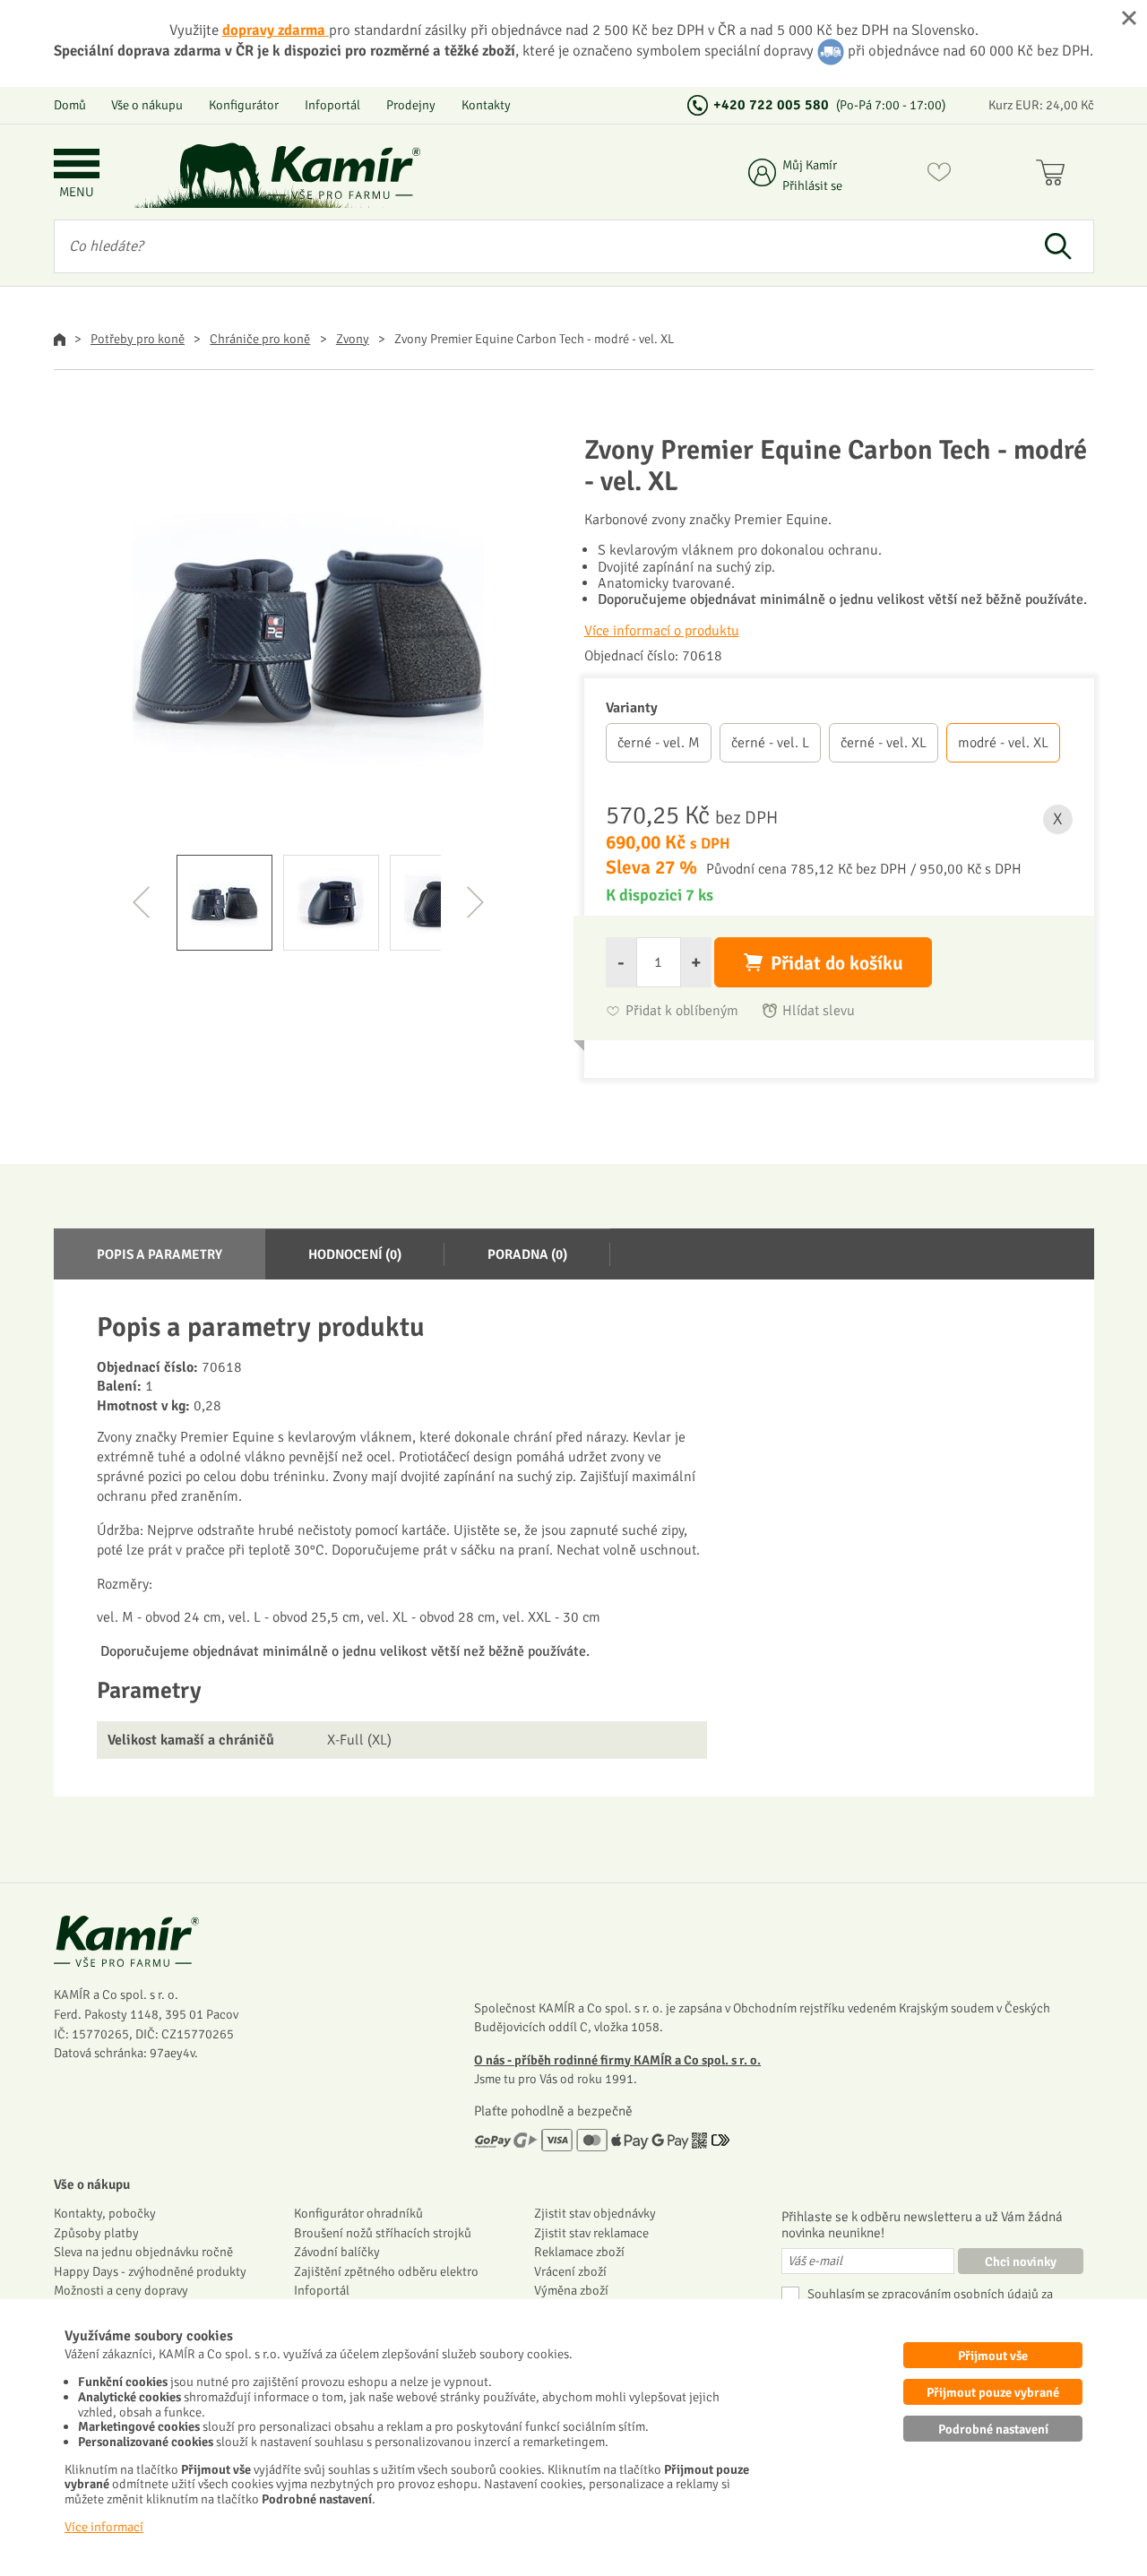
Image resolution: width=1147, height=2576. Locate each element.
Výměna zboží (571, 2290)
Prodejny (411, 105)
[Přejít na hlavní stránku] (345, 172)
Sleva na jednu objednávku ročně (143, 2252)
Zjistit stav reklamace (591, 2233)
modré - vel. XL (1003, 743)
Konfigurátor (244, 105)
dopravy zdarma (276, 30)
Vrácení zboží (570, 2271)
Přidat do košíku (837, 963)
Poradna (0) (527, 1254)
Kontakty (486, 105)
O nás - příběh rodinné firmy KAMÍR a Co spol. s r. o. (617, 2060)
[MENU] (77, 165)
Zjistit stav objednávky (595, 2213)
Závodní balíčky (337, 2252)
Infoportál (332, 105)
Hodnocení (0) (355, 1254)
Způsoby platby (96, 2233)
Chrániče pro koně (260, 339)
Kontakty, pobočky (105, 2213)
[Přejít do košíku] (1054, 176)
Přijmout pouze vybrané (993, 2392)
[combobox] (539, 246)
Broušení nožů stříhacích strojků (383, 2233)
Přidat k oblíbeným (682, 1011)
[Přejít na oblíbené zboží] (939, 176)
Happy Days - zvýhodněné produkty (150, 2271)
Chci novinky (1021, 2262)
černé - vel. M (659, 743)
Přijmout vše (993, 2356)
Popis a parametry (160, 1254)
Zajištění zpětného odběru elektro (386, 2271)
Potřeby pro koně (138, 339)
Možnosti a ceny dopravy (121, 2290)
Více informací (104, 2527)
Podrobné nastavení (993, 2429)
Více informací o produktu (662, 631)
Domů (70, 105)
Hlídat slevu (819, 1011)
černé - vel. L (770, 743)
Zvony (353, 339)
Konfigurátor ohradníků (358, 2213)
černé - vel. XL (884, 743)
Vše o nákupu (147, 105)
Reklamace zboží (579, 2252)
